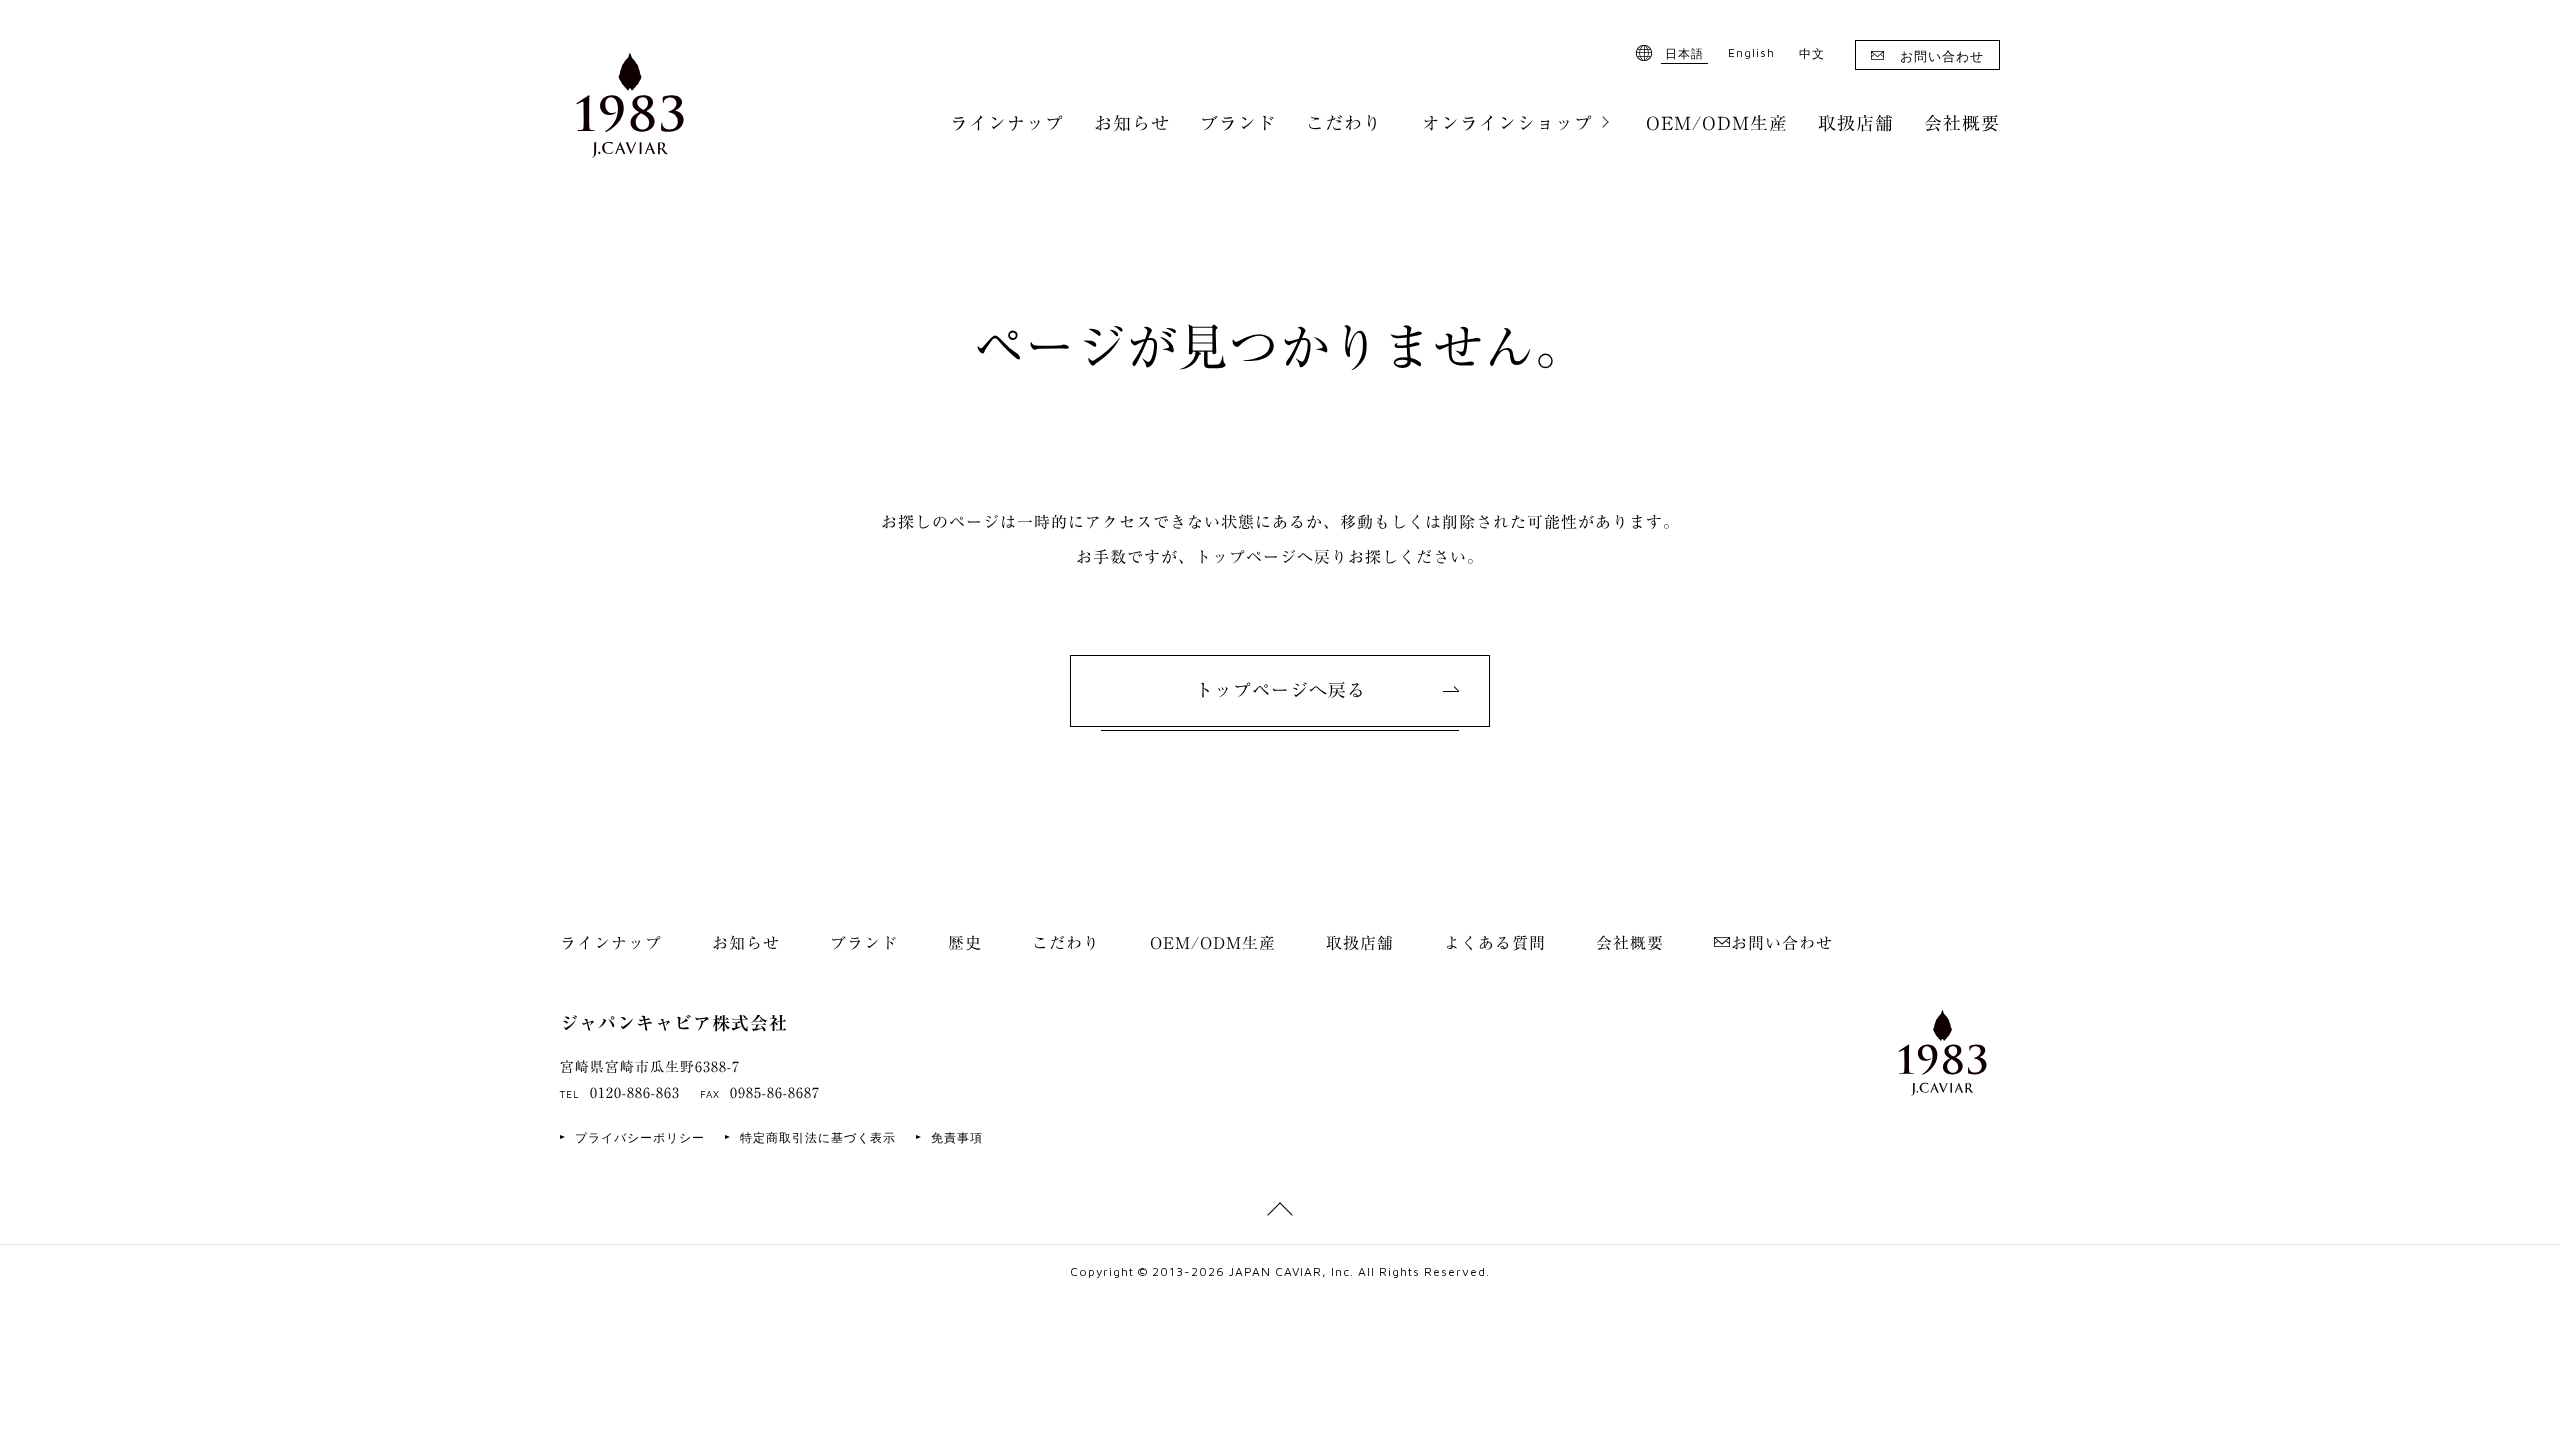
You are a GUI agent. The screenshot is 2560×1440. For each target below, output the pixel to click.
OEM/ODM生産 (1717, 123)
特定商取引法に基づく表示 (818, 1137)
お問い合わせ (1942, 56)
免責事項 (957, 1137)
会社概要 (1962, 123)
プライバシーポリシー (640, 1137)
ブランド (1238, 123)
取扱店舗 (1856, 123)
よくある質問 (1495, 943)
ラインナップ (1007, 123)
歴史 (965, 943)
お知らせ (1132, 123)
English (1751, 52)
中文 (1812, 53)
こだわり (1344, 123)
